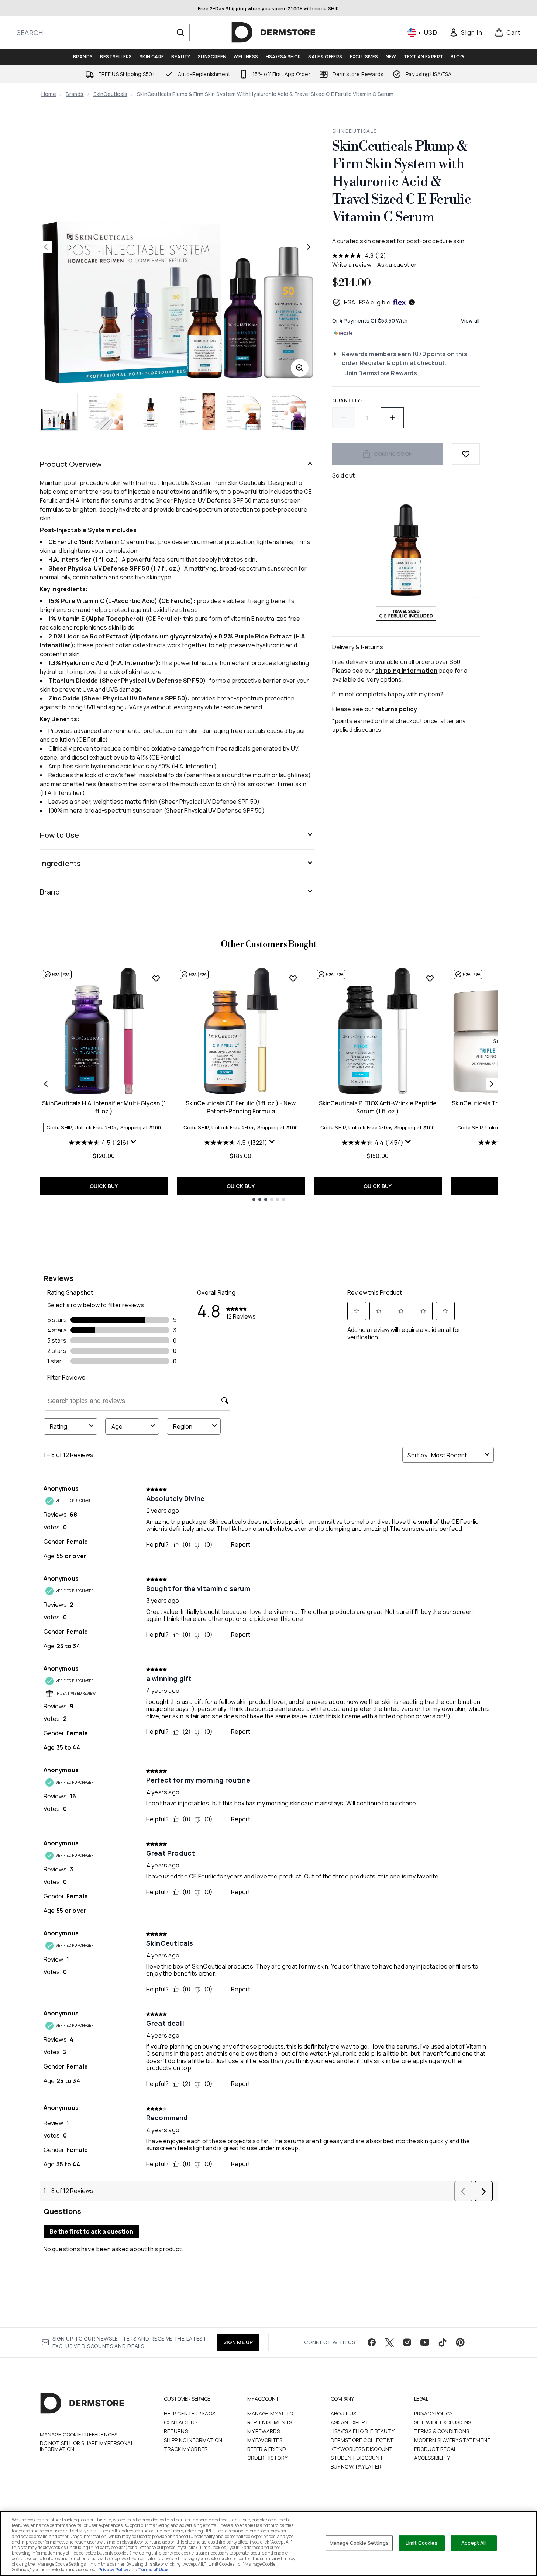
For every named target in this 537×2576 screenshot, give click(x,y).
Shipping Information (193, 2440)
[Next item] (492, 1084)
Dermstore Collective (362, 2440)
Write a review (352, 265)
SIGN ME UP (238, 2342)
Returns (176, 2431)
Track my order (186, 2449)
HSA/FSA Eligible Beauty (363, 2431)
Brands (75, 94)
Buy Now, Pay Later (356, 2467)
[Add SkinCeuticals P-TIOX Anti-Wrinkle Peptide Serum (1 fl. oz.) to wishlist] (430, 978)
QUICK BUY (104, 1186)
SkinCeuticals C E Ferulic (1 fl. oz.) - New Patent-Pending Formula (241, 1107)
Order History (268, 2458)
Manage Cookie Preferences (79, 2435)
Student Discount (357, 2458)
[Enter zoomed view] (300, 368)
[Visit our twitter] (389, 2342)
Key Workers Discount (362, 2449)
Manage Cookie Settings (359, 2543)
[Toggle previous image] (46, 247)
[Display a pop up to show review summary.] (134, 1143)
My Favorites (265, 2440)
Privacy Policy (433, 2413)
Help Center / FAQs (190, 2413)
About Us (344, 2413)
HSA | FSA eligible (367, 302)
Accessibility (432, 2458)
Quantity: (347, 400)
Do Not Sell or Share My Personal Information (87, 2446)
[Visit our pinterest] (460, 2342)
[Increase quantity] (392, 418)
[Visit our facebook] (372, 2342)
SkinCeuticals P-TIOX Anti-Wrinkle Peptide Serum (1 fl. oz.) (378, 1107)
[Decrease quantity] (344, 418)
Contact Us (181, 2422)
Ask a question (397, 265)
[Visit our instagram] (407, 2342)
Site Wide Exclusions (443, 2422)
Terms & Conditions (442, 2431)
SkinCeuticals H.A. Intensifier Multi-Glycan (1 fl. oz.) (104, 1107)
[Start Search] (180, 32)
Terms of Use (153, 2570)
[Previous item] (46, 1084)
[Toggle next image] (309, 247)
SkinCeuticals (111, 94)
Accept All (474, 2543)
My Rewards (264, 2431)
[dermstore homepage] (273, 32)
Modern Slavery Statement (453, 2440)
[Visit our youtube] (425, 2342)
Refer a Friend (267, 2449)
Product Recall (437, 2449)
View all (470, 321)
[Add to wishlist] (466, 454)
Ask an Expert (350, 2422)
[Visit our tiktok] (443, 2342)
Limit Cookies (422, 2543)
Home (49, 94)
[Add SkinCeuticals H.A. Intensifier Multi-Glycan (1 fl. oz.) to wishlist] (156, 978)
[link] (466, 32)
